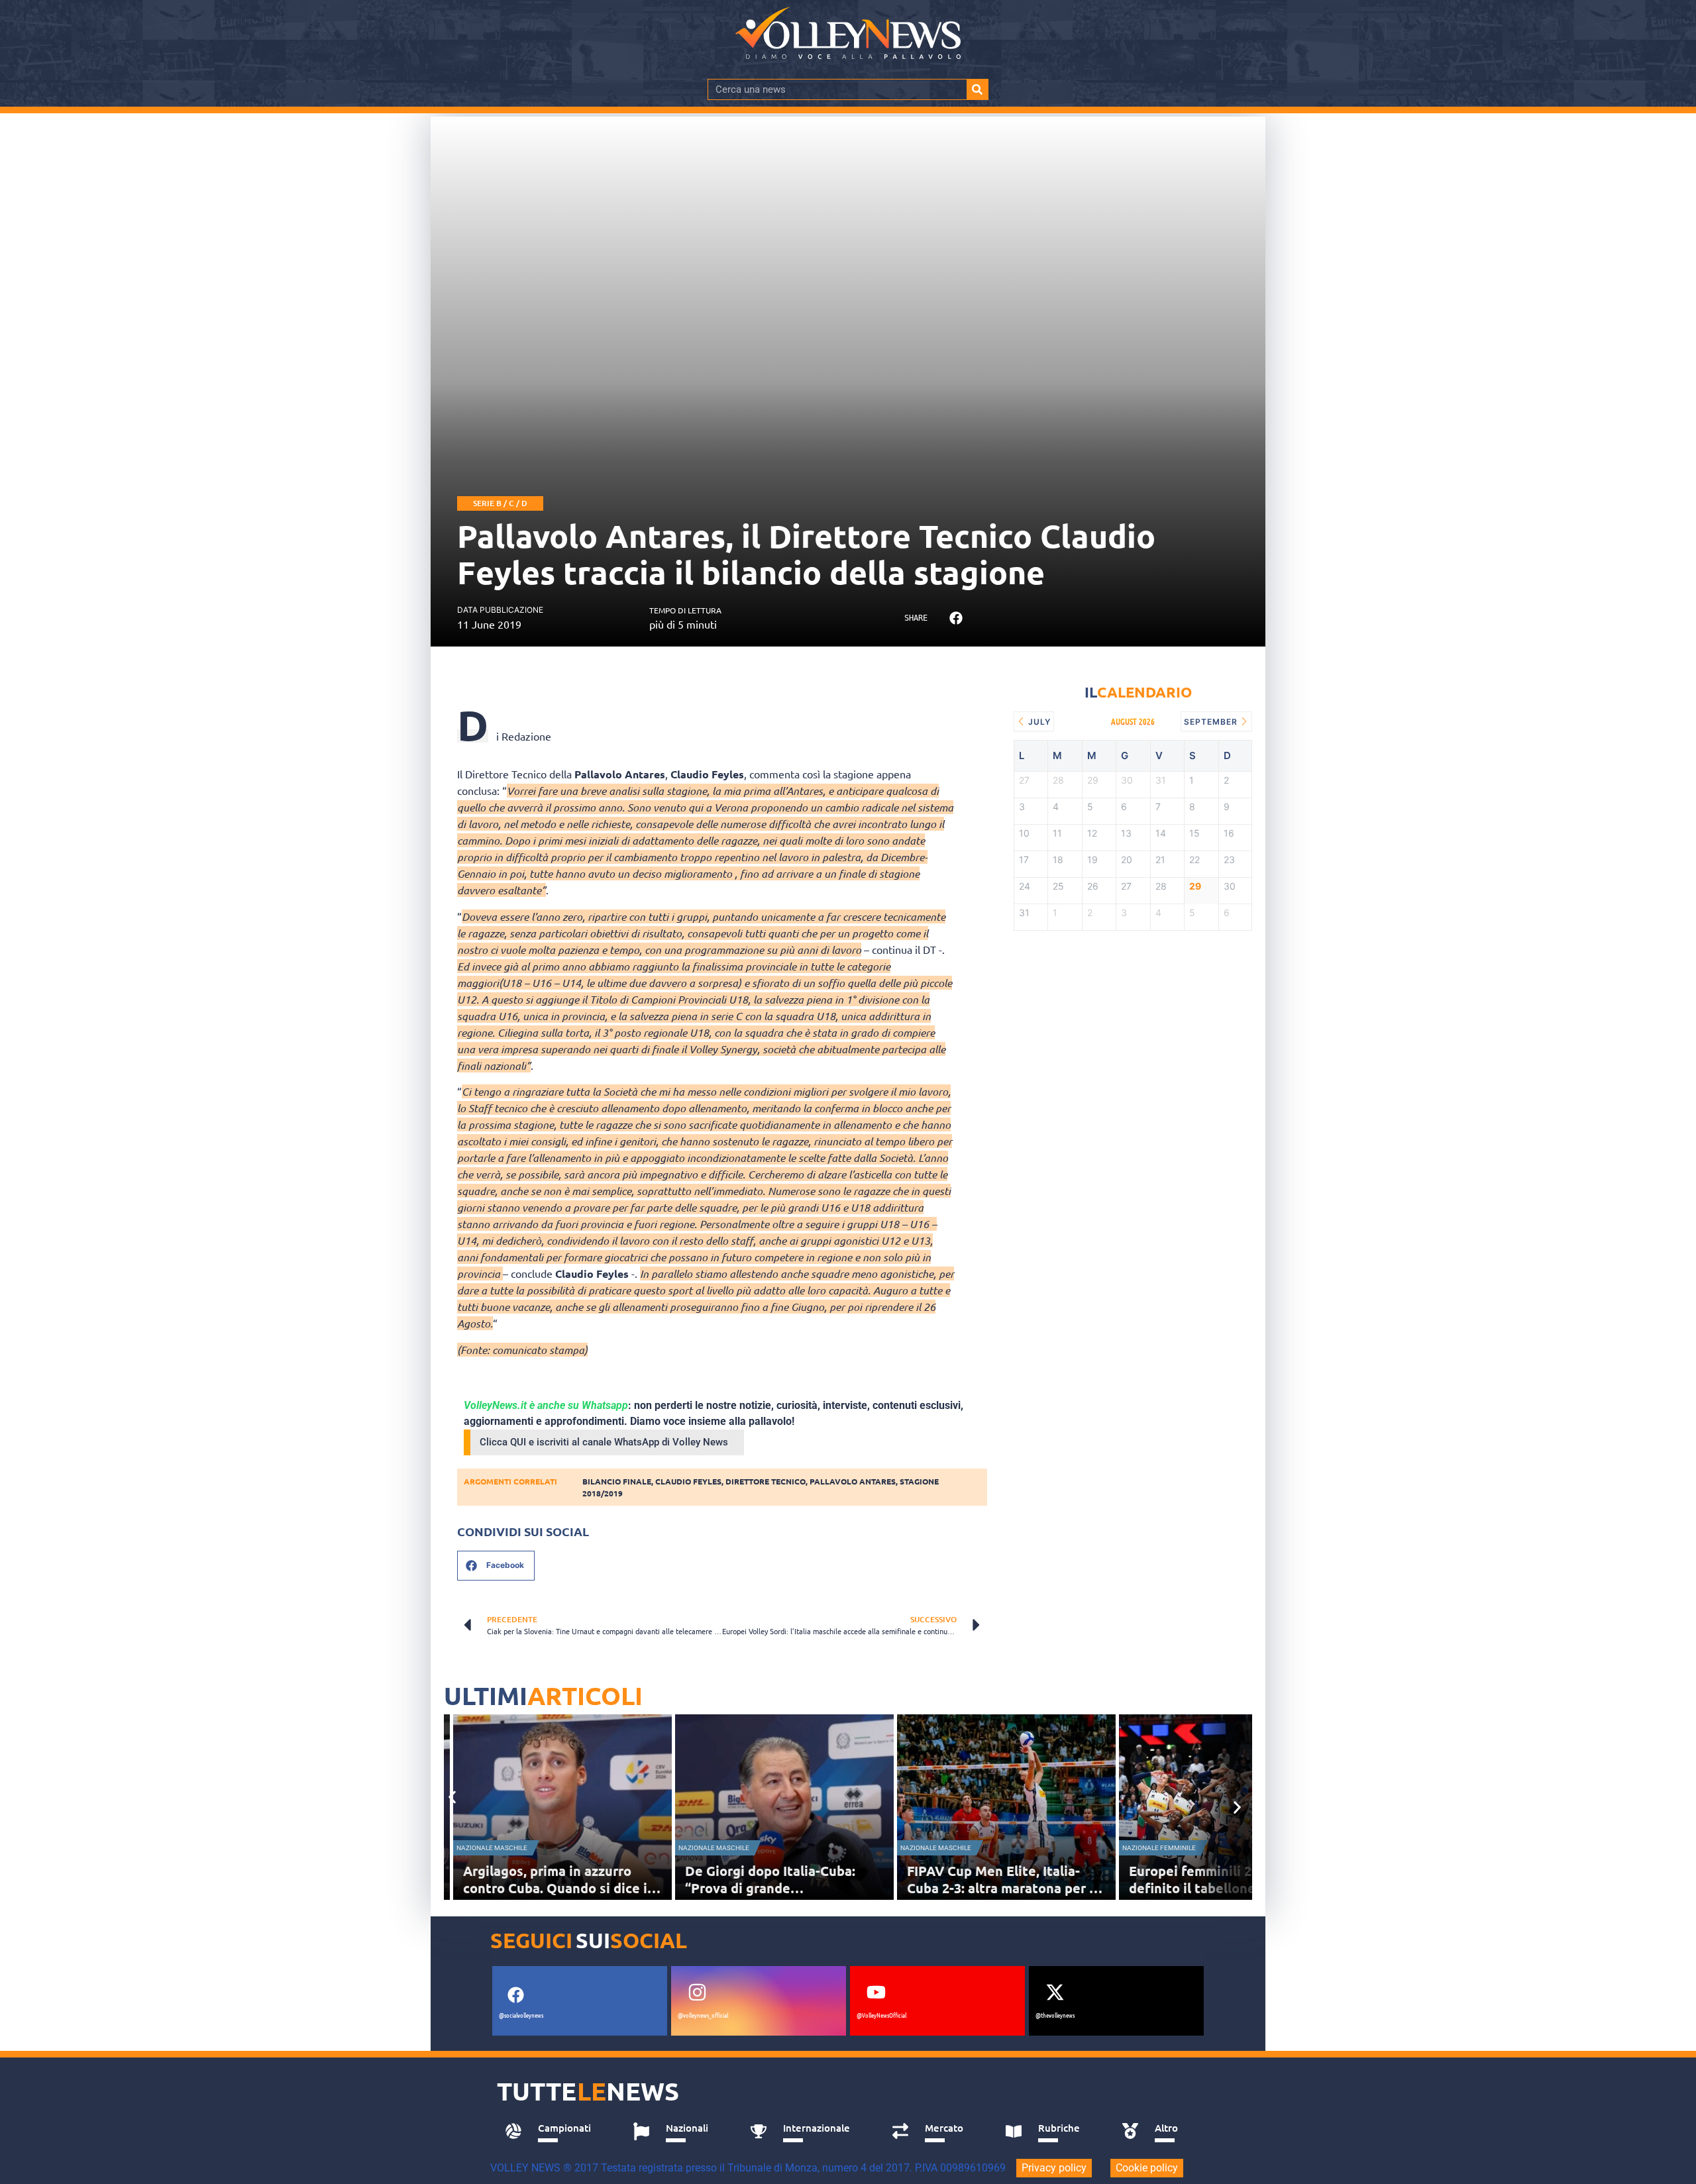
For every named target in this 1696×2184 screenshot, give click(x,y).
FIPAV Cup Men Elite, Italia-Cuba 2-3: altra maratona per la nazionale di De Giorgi (1004, 1888)
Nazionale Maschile (492, 1848)
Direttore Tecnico (766, 1481)
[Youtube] (876, 1992)
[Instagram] (697, 1992)
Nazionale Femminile (1159, 1848)
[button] (956, 618)
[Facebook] (515, 1995)
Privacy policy (1054, 2168)
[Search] (977, 89)
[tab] (554, 2132)
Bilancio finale (617, 1481)
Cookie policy (1147, 2168)
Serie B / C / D (500, 503)
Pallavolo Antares (853, 1481)
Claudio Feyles (688, 1481)
